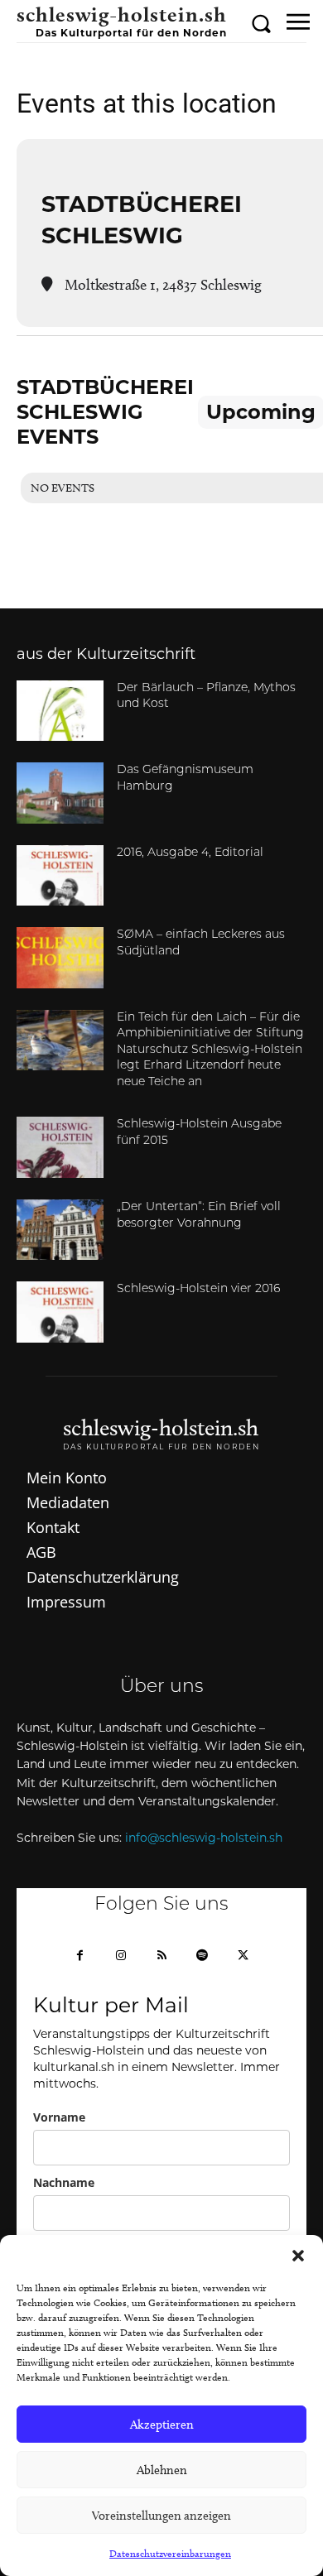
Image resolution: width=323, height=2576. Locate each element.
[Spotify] (202, 1956)
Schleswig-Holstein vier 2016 (198, 1289)
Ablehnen (162, 2470)
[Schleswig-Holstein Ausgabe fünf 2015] (60, 1147)
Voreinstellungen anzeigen (161, 2516)
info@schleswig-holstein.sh (204, 1838)
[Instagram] (121, 1956)
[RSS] (161, 1956)
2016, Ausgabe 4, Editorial (190, 853)
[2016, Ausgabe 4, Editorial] (60, 876)
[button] (298, 2256)
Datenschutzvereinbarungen (170, 2553)
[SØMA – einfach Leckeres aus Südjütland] (60, 958)
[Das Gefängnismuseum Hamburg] (60, 793)
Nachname (64, 2182)
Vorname (59, 2117)
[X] (243, 1956)
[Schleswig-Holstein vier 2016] (60, 1312)
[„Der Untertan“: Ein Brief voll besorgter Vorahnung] (60, 1230)
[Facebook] (80, 1956)
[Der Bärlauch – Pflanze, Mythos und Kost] (60, 711)
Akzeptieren (162, 2425)
